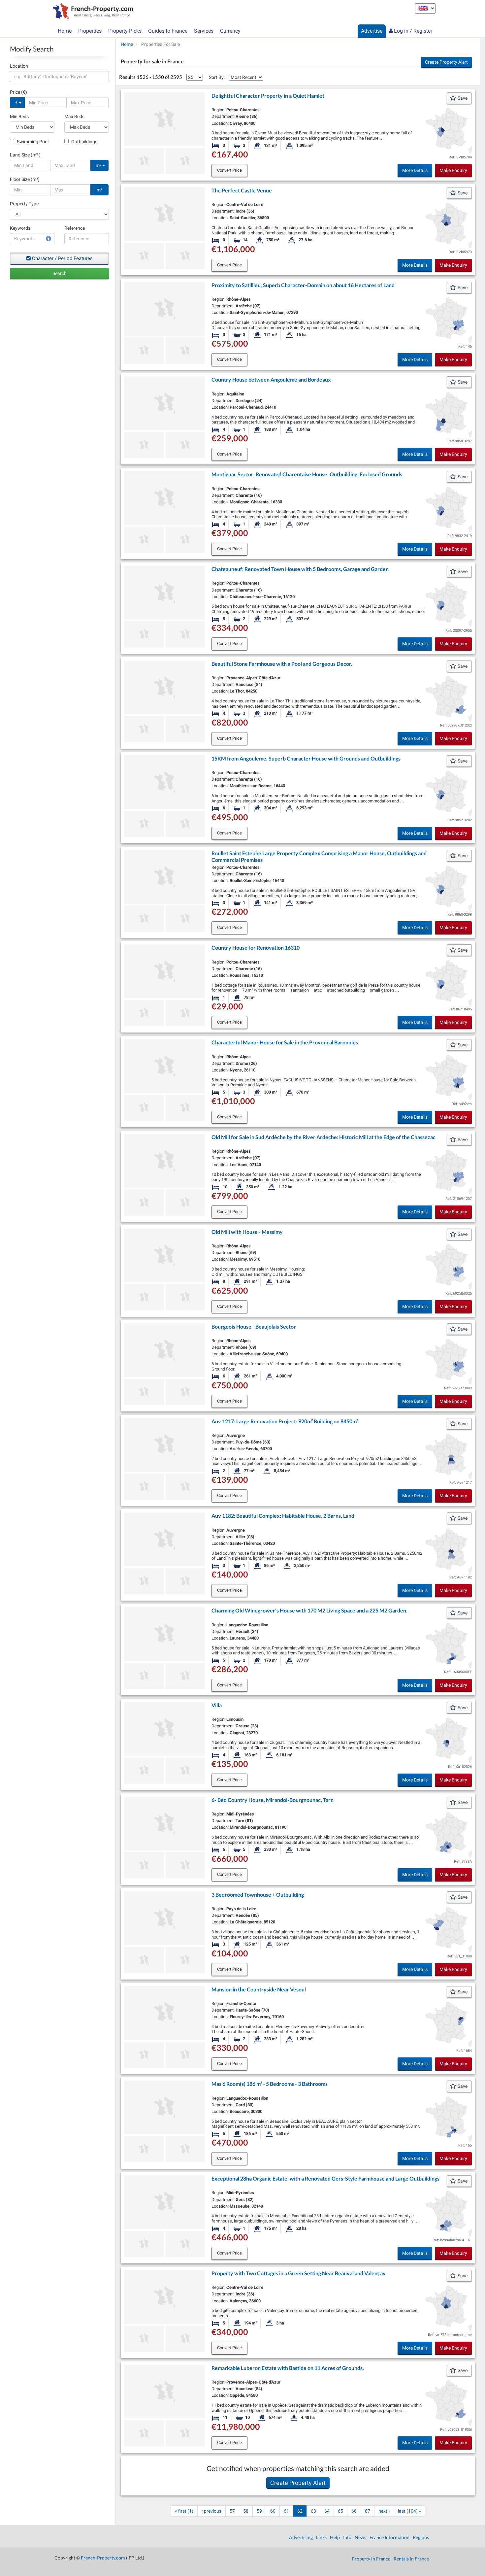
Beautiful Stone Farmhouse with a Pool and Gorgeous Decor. (282, 664)
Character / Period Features (62, 258)
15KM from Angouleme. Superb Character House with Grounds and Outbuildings (306, 758)
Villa (217, 1705)
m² (99, 165)
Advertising (301, 2537)
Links (321, 2537)
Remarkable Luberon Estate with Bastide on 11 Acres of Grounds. (288, 2368)
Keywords (20, 228)
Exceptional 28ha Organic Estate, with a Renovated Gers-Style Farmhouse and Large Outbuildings (325, 2178)
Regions (421, 2537)
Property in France (371, 2559)
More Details (415, 170)
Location (19, 66)
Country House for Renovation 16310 (256, 948)
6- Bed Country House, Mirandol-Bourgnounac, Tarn (273, 1800)
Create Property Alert (446, 62)
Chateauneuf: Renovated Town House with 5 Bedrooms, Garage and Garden (300, 569)
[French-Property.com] (91, 12)
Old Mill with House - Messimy (247, 1232)
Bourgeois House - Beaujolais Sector (254, 1326)
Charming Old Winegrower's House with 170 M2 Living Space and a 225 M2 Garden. (309, 1610)
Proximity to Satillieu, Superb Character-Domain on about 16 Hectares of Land (303, 285)
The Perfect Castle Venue (242, 190)
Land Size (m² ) (25, 155)
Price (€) (18, 92)
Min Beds (19, 117)
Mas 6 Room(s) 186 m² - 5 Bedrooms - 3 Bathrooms (270, 2084)
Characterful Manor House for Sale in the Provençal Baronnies (285, 1042)
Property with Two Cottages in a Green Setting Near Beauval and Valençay (299, 2273)
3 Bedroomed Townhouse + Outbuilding (258, 1895)
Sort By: (217, 77)
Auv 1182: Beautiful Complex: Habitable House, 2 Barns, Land (283, 1516)
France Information (389, 2537)
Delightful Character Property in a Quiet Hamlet (268, 96)
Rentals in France (411, 2559)
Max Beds (74, 117)
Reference (75, 228)
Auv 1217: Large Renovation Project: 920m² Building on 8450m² (285, 1421)
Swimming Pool (32, 142)
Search (60, 273)
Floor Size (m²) (25, 179)
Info (347, 2537)
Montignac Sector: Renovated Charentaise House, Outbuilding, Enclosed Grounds (307, 474)
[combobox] (59, 77)
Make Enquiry (453, 170)
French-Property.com (103, 2558)
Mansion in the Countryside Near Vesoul (259, 1989)
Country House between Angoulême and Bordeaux (271, 379)
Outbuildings (84, 142)
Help (335, 2537)
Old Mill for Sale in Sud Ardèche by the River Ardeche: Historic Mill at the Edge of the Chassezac (323, 1137)
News (360, 2537)
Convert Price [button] (229, 170)
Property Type (24, 204)
